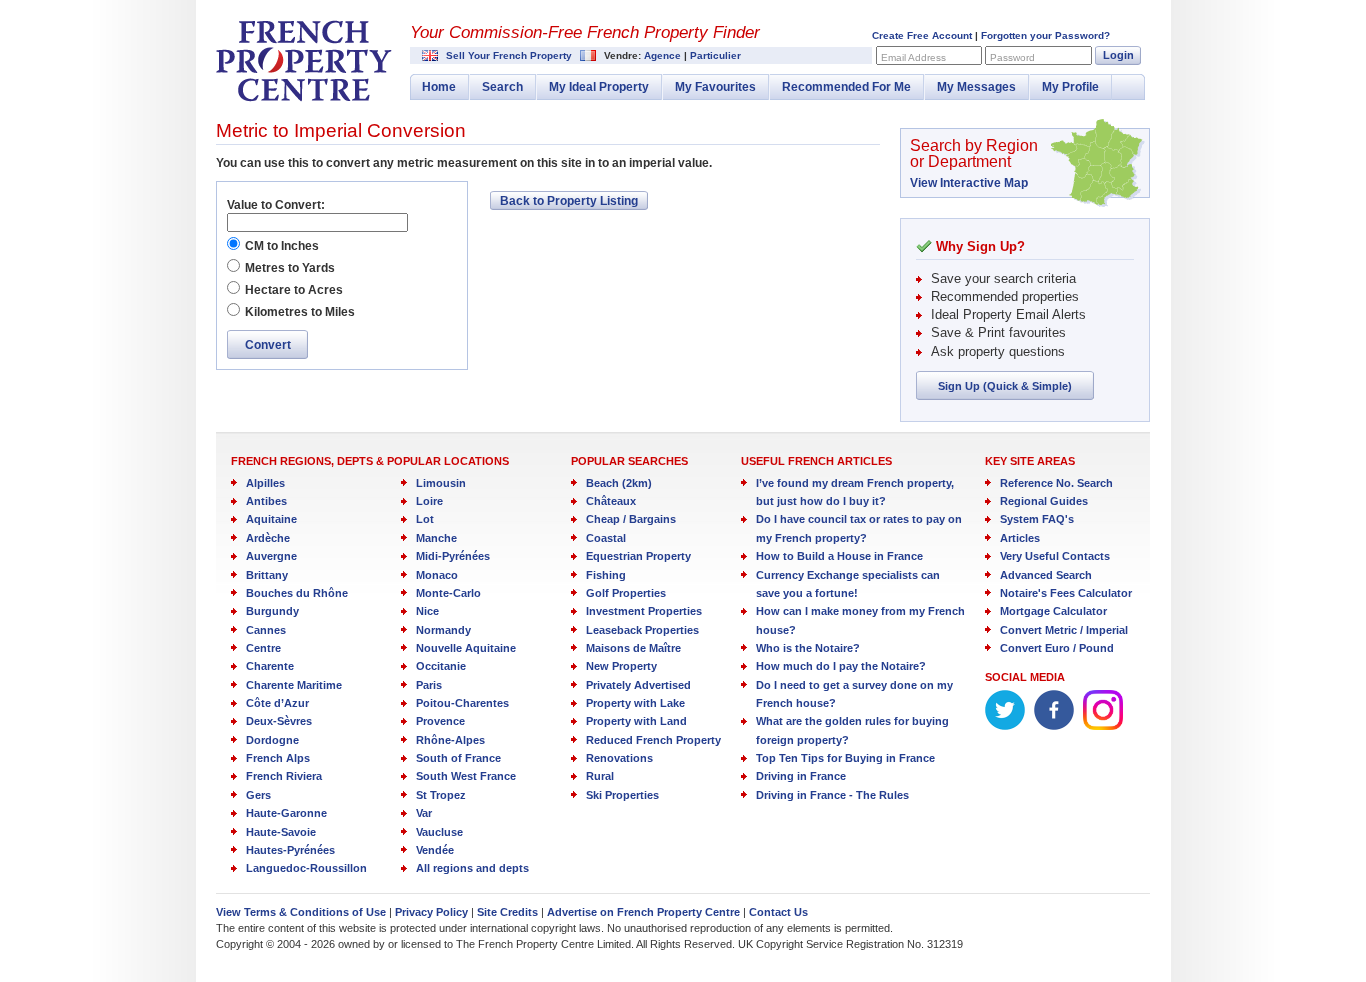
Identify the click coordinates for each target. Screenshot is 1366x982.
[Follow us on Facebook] (1054, 726)
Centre (263, 648)
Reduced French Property (653, 740)
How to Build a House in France (839, 556)
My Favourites (715, 87)
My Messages (976, 87)
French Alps (278, 758)
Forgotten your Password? (1045, 35)
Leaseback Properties (642, 630)
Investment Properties (644, 611)
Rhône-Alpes (450, 740)
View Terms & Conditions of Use (301, 912)
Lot (425, 519)
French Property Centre (304, 61)
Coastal (606, 538)
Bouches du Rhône (297, 593)
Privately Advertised (638, 685)
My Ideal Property (599, 87)
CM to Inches (282, 246)
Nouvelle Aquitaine (466, 648)
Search (502, 87)
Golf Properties (626, 593)
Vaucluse (439, 832)
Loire (429, 501)
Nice (427, 611)
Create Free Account (922, 35)
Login (1118, 55)
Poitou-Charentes (462, 703)
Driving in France (801, 776)
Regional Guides (1044, 501)
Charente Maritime (294, 685)
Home (439, 87)
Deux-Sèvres (279, 721)
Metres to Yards (290, 268)
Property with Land (636, 721)
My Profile (1070, 87)
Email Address (913, 57)
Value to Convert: (276, 205)
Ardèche (268, 538)
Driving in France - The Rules (832, 795)
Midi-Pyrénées (453, 556)
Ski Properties (622, 795)
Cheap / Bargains (631, 519)
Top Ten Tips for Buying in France (845, 758)
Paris (429, 685)
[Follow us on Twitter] (1005, 726)
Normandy (443, 630)
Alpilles (265, 483)
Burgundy (272, 611)
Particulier (715, 55)
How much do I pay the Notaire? (841, 666)
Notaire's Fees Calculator (1066, 593)
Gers (258, 795)
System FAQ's (1037, 519)
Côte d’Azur (277, 703)
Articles (1020, 538)
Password (1012, 57)
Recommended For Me (846, 87)
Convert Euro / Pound (1057, 648)
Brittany (267, 575)
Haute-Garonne (286, 813)
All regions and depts (472, 868)
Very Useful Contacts (1055, 556)
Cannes (266, 630)
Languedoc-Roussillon (306, 868)
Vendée (435, 850)
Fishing (606, 575)
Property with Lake (635, 703)
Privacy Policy (431, 912)
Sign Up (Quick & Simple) (1005, 386)
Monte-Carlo (448, 593)
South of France (458, 758)
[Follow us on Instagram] (1103, 726)
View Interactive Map (969, 183)
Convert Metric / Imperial (1064, 630)
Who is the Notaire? (808, 648)
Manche (436, 538)
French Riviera (284, 776)
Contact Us (778, 912)
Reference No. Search (1056, 483)
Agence (662, 55)
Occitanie (441, 666)
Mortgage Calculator (1053, 611)
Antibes (266, 501)
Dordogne (272, 740)
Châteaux (611, 501)
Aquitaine (271, 519)
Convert (268, 345)
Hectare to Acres (294, 290)
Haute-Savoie (281, 832)
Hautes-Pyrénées (290, 850)
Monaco (437, 575)
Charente (270, 666)
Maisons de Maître (633, 648)
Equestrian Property (638, 556)
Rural (600, 776)
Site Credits (507, 912)
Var (424, 813)
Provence (440, 721)
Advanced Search (1046, 575)
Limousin (441, 483)
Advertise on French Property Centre (643, 912)
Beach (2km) (619, 483)
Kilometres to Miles (300, 312)
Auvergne (271, 556)
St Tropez (441, 795)
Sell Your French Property (509, 55)
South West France (466, 776)
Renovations (619, 758)
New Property (621, 666)
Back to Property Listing (569, 201)
